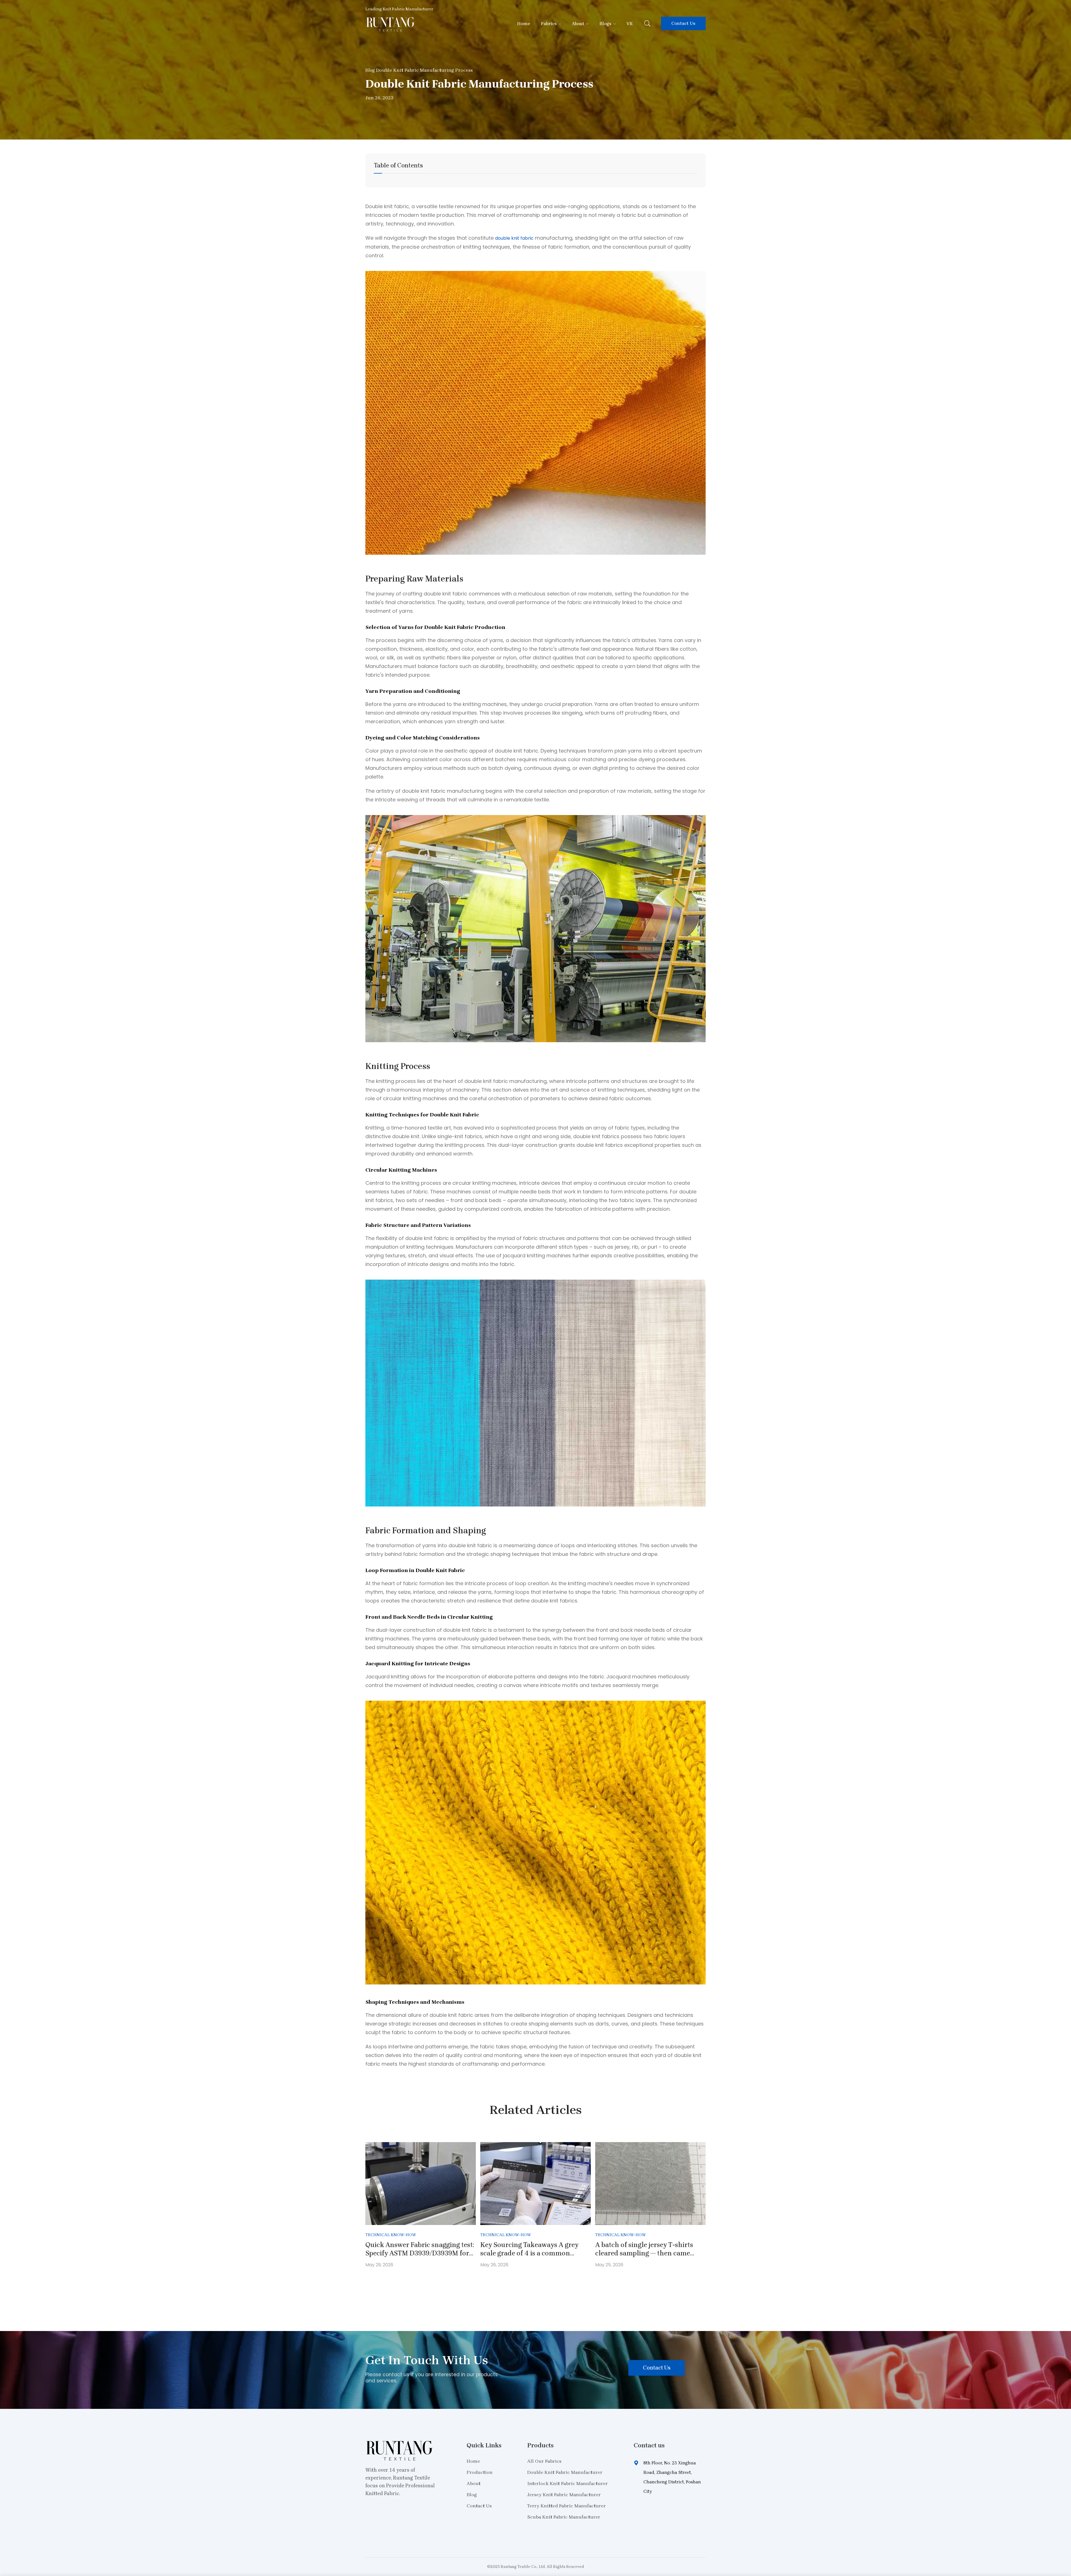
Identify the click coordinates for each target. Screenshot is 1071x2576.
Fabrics (549, 24)
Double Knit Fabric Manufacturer (565, 2472)
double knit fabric (514, 238)
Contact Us (683, 23)
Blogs (605, 24)
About (578, 24)
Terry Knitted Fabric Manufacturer (566, 2506)
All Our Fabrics (544, 2461)
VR (629, 24)
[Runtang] (390, 30)
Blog (370, 70)
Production (480, 2472)
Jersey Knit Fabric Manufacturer (564, 2495)
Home (524, 24)
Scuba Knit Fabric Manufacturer (564, 2517)
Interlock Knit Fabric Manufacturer (567, 2483)
